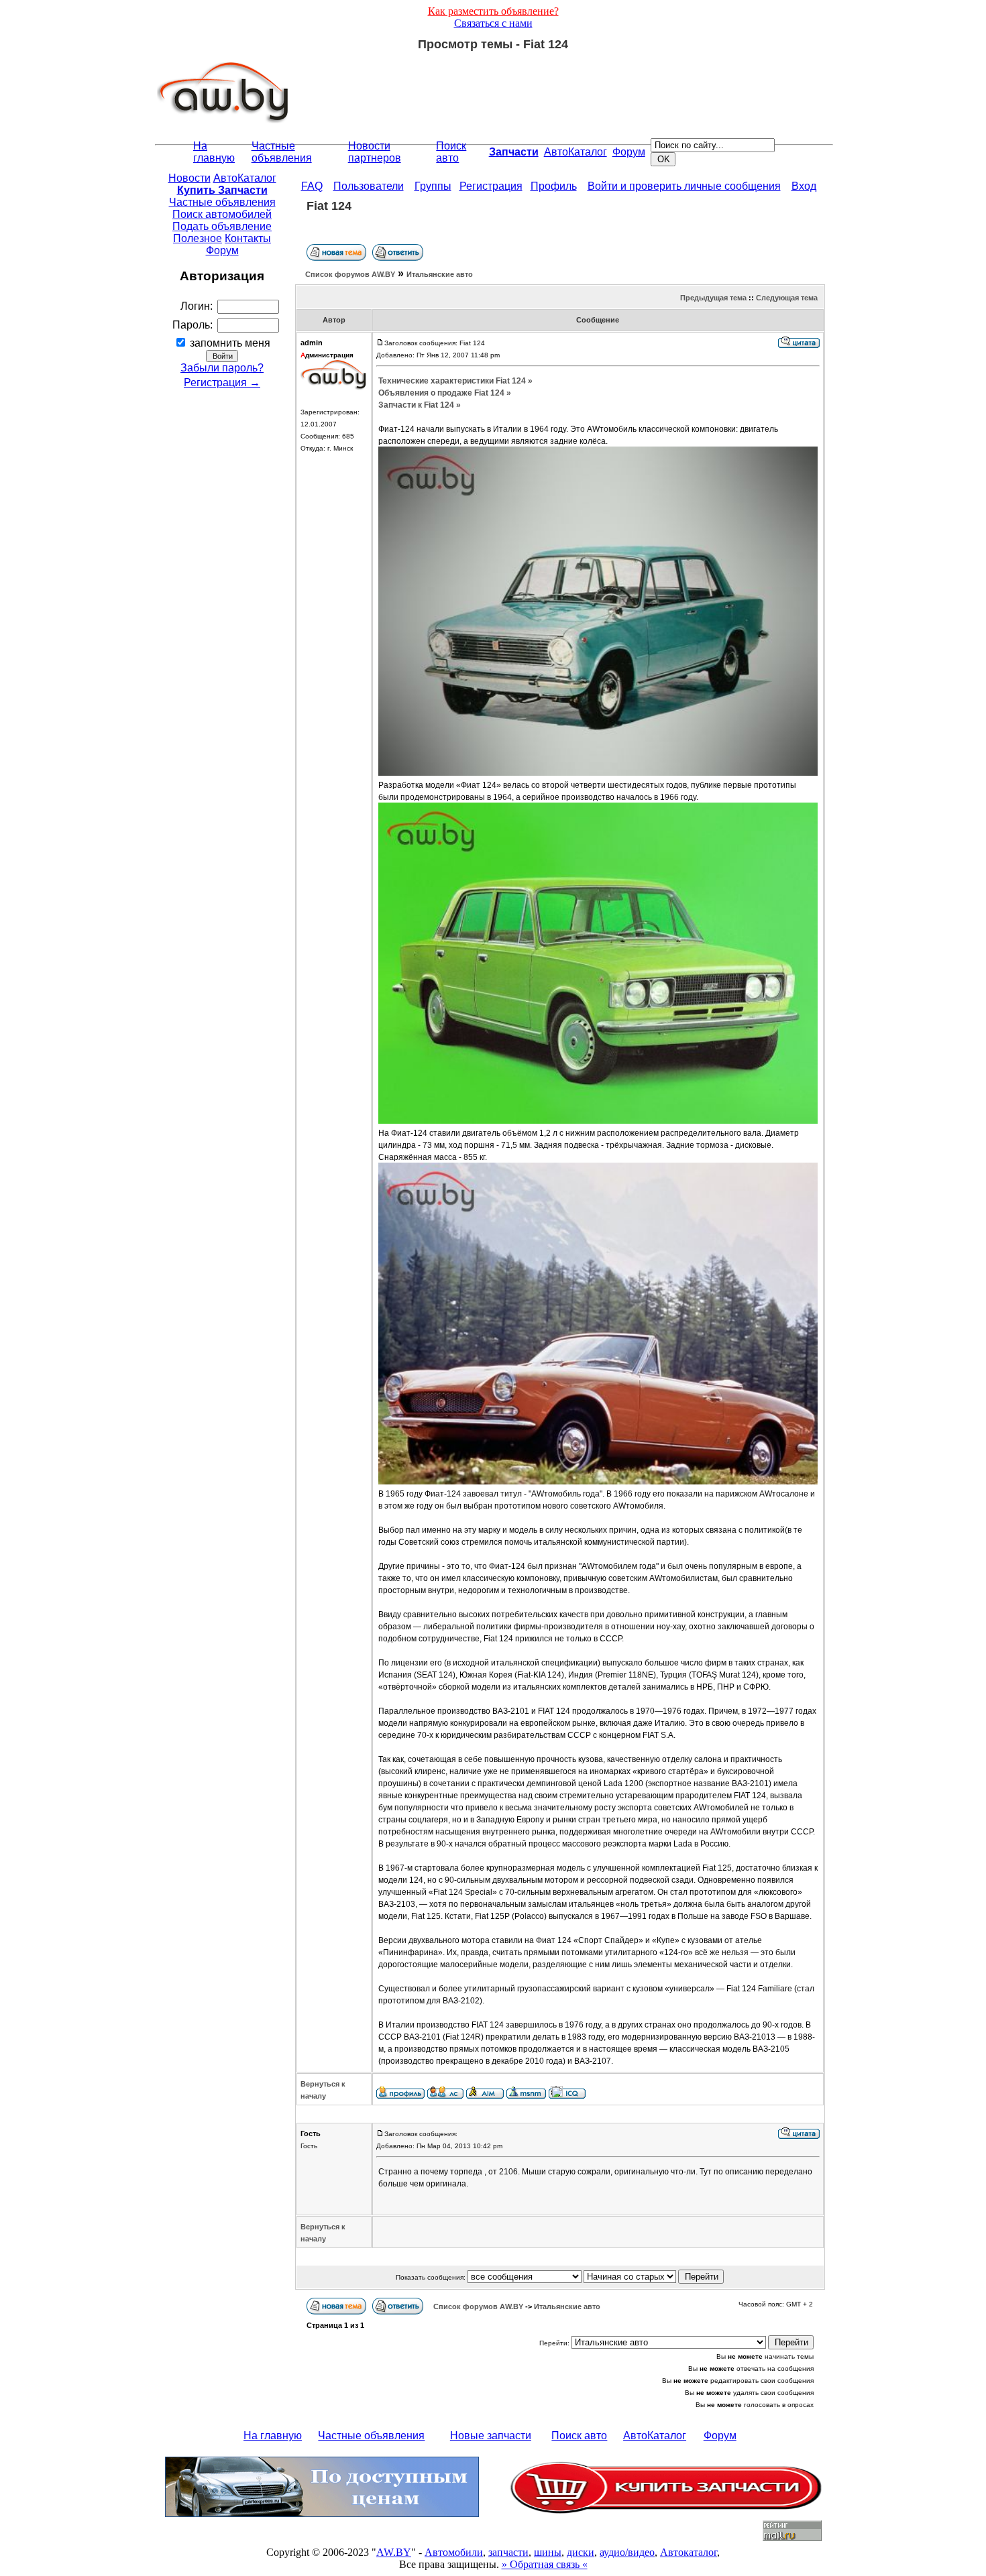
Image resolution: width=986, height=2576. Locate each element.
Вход (804, 186)
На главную (214, 152)
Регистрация (491, 186)
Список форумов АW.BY (350, 274)
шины (548, 2552)
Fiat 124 (329, 206)
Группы (433, 186)
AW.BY (394, 2552)
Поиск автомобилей (222, 214)
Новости (189, 178)
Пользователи (369, 186)
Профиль (554, 186)
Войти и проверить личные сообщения (684, 186)
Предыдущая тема (713, 298)
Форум (629, 152)
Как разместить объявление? (493, 11)
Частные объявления (282, 152)
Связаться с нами (493, 23)
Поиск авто (451, 152)
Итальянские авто (440, 274)
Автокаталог (689, 2552)
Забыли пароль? (222, 368)
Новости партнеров (375, 152)
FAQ (312, 186)
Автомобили (454, 2552)
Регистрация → (222, 383)
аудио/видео (627, 2552)
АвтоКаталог (576, 152)
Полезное (198, 238)
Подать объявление (222, 226)
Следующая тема (787, 298)
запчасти (508, 2552)
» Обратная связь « (545, 2564)
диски (581, 2552)
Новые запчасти (491, 2436)
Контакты (248, 238)
